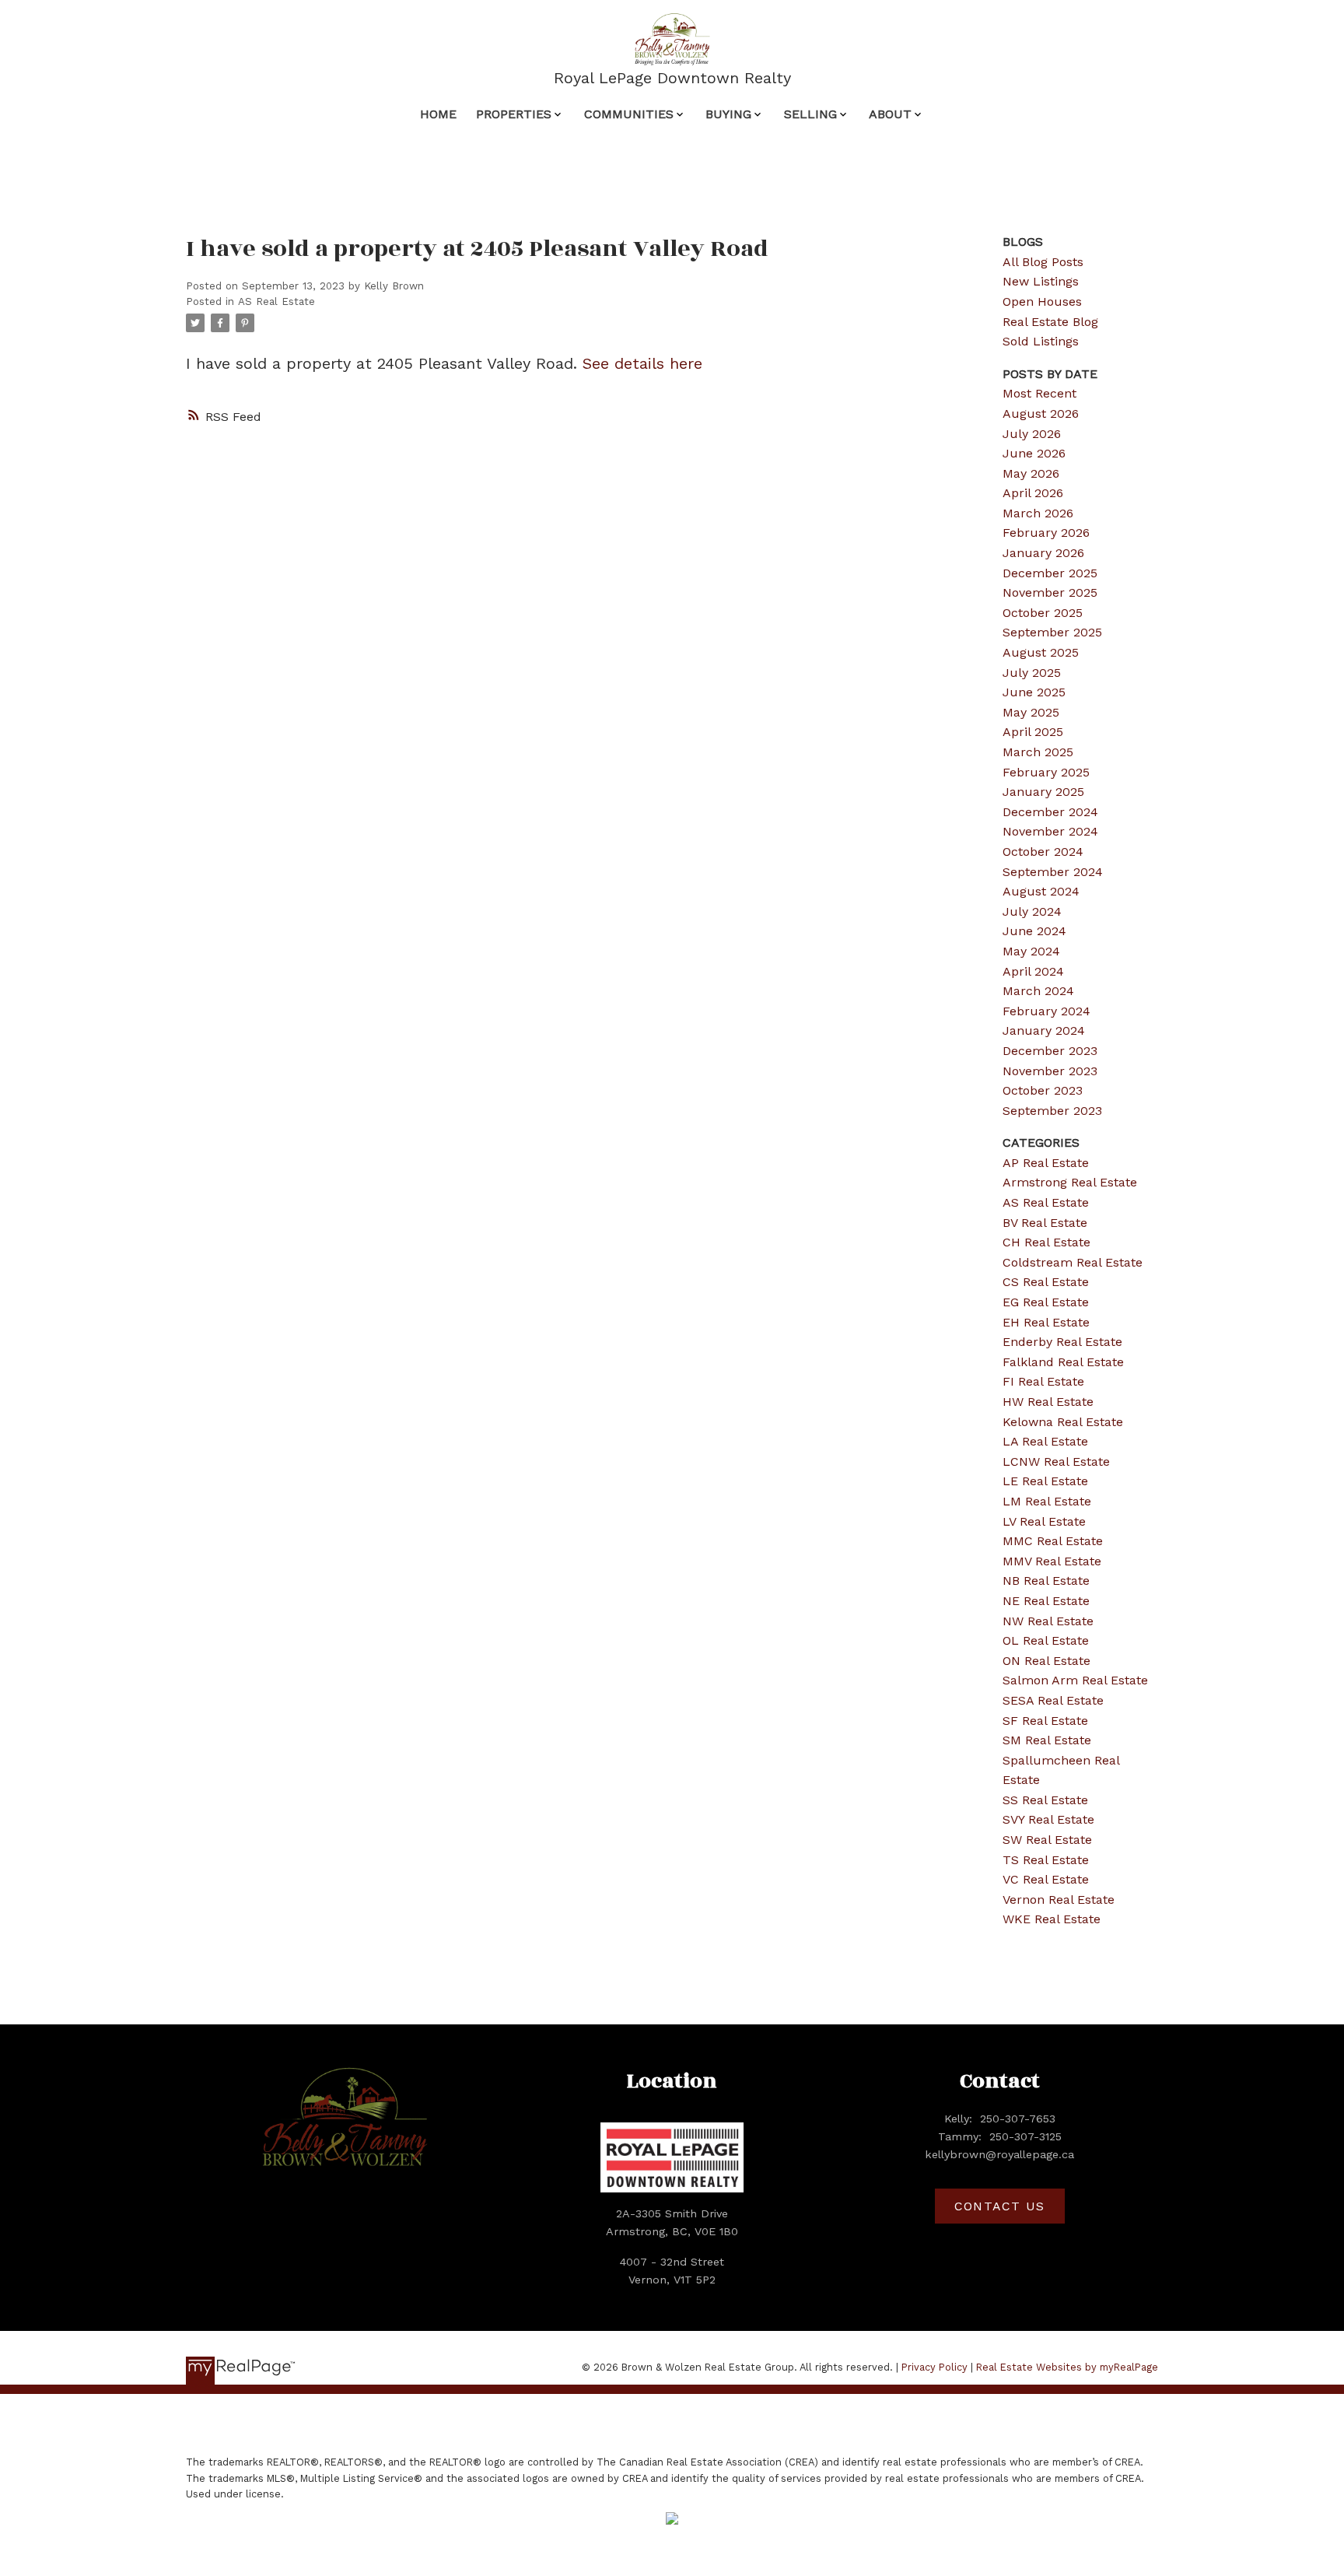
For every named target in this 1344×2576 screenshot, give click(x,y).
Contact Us (1000, 2206)
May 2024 (1031, 951)
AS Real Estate (276, 301)
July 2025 (1032, 673)
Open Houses (1042, 301)
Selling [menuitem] (810, 114)
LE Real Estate (1045, 1481)
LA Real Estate (1045, 1441)
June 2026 (1034, 453)
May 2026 (1031, 473)
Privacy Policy (934, 2367)
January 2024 (1044, 1030)
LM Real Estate (1047, 1501)
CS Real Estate (1046, 1282)
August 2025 (1041, 652)
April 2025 (1033, 732)
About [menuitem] (890, 114)
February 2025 (1046, 772)
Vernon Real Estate (1059, 1900)
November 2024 (1050, 831)
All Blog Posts (1043, 262)
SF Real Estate (1045, 1721)
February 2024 (1046, 1011)
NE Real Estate (1046, 1601)
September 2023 (1052, 1111)
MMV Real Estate (1052, 1561)
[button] (999, 2206)
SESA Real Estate (1053, 1700)
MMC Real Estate (1053, 1541)
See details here (642, 363)
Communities (629, 114)
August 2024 (1041, 891)
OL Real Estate (1046, 1640)
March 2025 (1038, 752)
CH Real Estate (1046, 1242)
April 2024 (1033, 971)
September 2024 (1053, 872)
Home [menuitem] (438, 114)
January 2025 (1043, 792)
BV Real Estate (1045, 1223)
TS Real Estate (1046, 1860)
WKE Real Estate (1052, 1919)
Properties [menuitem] (514, 114)
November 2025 (1050, 592)
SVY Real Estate (1048, 1819)
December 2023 (1050, 1051)
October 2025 (1043, 613)
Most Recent (1039, 393)
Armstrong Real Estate (1070, 1182)
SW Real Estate (1047, 1840)
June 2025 (1034, 692)
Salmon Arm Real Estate (1075, 1680)
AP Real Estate (1046, 1163)
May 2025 (1031, 712)
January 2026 (1043, 553)
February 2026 (1046, 533)
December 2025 (1050, 573)
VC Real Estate (1046, 1879)
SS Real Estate (1045, 1800)
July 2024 (1032, 911)
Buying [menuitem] (728, 114)
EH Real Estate (1046, 1322)
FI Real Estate (1043, 1381)
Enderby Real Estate (1062, 1342)
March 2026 (1038, 513)
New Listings (1041, 281)
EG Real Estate (1046, 1302)
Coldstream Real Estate (1073, 1262)
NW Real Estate (1048, 1621)
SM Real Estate (1047, 1740)
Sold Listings (1041, 341)
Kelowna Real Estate (1063, 1422)
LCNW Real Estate (1056, 1461)
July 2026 (1032, 434)
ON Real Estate (1046, 1661)
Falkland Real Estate (1063, 1362)
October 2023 (1043, 1090)
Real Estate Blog (1050, 322)
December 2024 (1050, 812)
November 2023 (1050, 1071)
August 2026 (1041, 414)
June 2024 (1034, 931)
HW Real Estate (1048, 1402)
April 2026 (1033, 493)
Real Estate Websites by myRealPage (1067, 2367)
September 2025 (1052, 632)
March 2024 (1038, 991)
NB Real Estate (1046, 1581)
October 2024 (1043, 852)
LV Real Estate (1044, 1521)
